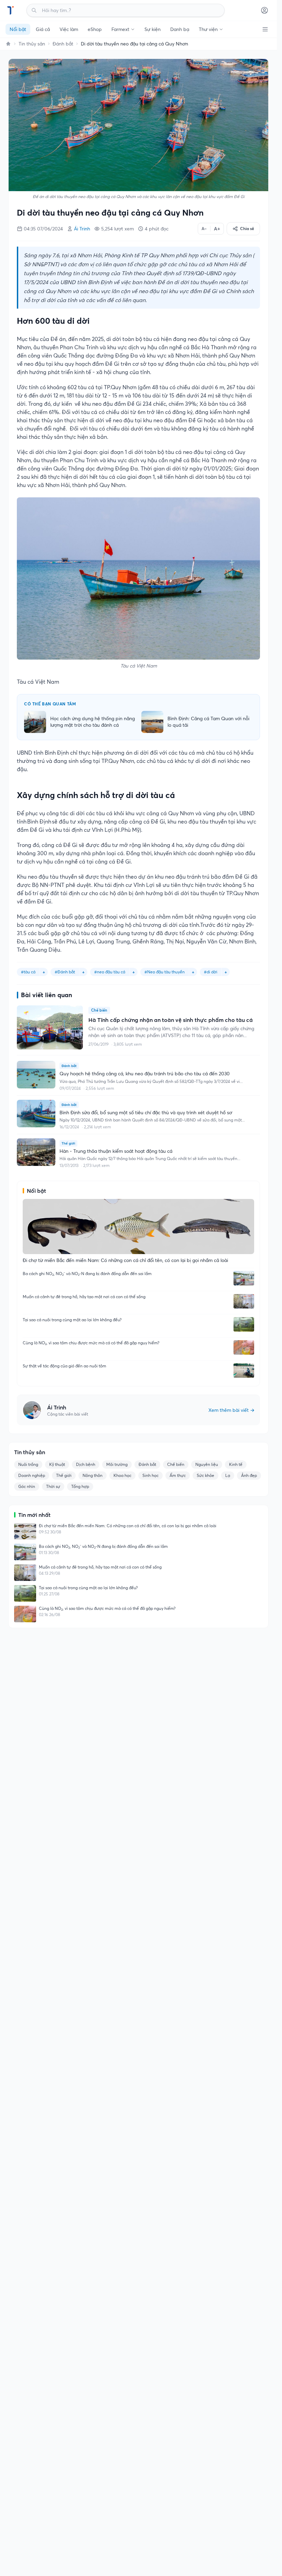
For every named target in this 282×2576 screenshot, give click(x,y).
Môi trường (117, 1464)
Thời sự (53, 1486)
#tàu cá (28, 972)
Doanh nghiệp (32, 1475)
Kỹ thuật (57, 1464)
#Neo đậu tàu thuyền (165, 972)
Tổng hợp (80, 1486)
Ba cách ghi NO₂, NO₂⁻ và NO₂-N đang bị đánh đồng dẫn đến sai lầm (87, 1274)
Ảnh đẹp (249, 1475)
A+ (217, 229)
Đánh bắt (63, 44)
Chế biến (176, 1464)
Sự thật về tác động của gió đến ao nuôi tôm (64, 1366)
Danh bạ (180, 29)
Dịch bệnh (86, 1464)
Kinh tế (236, 1464)
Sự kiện (153, 29)
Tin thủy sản (32, 44)
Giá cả (43, 29)
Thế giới (64, 1475)
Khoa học (122, 1475)
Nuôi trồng (28, 1464)
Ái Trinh (82, 229)
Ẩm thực (178, 1475)
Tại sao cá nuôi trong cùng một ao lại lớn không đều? (72, 1320)
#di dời (211, 972)
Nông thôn (93, 1475)
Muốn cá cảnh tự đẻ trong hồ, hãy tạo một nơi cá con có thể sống (84, 1297)
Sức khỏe (205, 1475)
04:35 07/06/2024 (43, 229)
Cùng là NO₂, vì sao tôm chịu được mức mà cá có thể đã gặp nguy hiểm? (91, 1343)
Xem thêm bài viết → (231, 1410)
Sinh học (150, 1475)
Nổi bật (18, 29)
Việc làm (69, 29)
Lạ (228, 1475)
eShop (95, 29)
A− (204, 229)
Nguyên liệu (207, 1464)
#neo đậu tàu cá (110, 972)
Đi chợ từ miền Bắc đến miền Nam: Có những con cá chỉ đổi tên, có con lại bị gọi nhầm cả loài (128, 1526)
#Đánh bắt (65, 972)
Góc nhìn (27, 1486)
